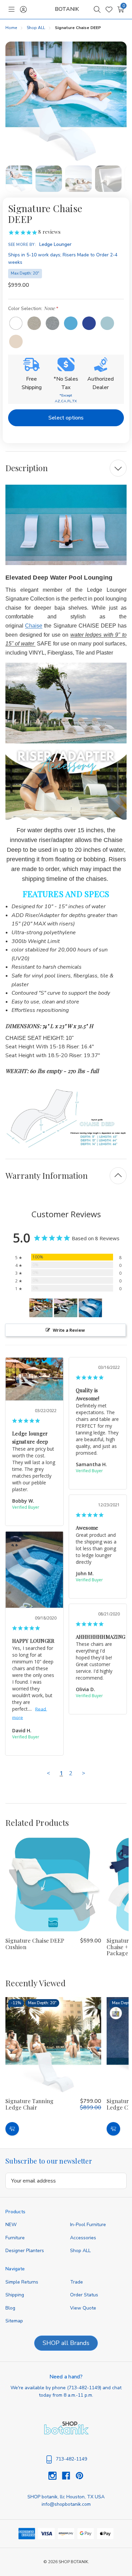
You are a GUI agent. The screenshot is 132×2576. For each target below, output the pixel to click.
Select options (66, 418)
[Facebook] (69, 2476)
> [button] (84, 1773)
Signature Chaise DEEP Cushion (35, 1944)
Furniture (15, 2238)
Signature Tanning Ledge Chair (29, 2104)
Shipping (15, 2295)
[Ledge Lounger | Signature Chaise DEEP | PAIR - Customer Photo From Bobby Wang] (41, 1308)
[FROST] (107, 323)
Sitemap (14, 2321)
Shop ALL (80, 2251)
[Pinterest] (80, 2476)
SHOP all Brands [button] (66, 2343)
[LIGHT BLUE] (71, 323)
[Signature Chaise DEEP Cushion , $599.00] (53, 1884)
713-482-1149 (84, 2388)
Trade (76, 2282)
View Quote (83, 2308)
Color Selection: (31, 308)
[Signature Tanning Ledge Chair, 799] (53, 2045)
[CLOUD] (16, 341)
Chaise (34, 626)
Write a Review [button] (69, 1330)
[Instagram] (55, 2476)
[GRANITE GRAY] (52, 323)
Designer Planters (25, 2251)
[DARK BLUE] (89, 323)
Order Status (84, 2295)
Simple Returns (22, 2282)
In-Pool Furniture (88, 2225)
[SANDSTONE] (34, 323)
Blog (10, 2308)
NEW (11, 2225)
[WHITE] (16, 323)
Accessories (83, 2238)
